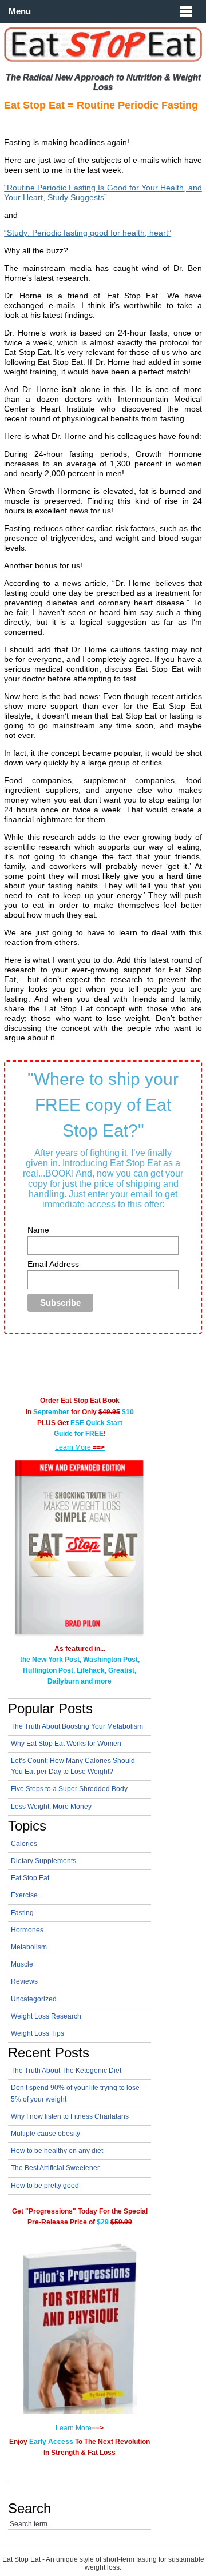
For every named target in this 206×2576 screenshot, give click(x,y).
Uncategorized (34, 1999)
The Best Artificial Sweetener (55, 2168)
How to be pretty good (45, 2186)
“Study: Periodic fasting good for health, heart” (88, 233)
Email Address (53, 1264)
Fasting (22, 1913)
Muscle (22, 1964)
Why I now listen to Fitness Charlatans (70, 2116)
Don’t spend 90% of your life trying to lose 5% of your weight (75, 2093)
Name (38, 1230)
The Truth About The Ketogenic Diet (66, 2071)
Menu (20, 11)
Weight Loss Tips (37, 2033)
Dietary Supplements (43, 1861)
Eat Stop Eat (30, 1878)
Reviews (24, 1981)
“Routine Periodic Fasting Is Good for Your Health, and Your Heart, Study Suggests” (103, 192)
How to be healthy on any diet (57, 2151)
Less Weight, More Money (51, 1807)
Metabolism (29, 1947)
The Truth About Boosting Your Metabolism (77, 1726)
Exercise (24, 1895)
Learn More (80, 1447)
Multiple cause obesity (45, 2134)
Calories (24, 1844)
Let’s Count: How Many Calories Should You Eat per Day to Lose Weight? (73, 1766)
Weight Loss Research (46, 2016)
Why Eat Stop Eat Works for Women (66, 1744)
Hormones (27, 1930)
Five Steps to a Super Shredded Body (69, 1789)
